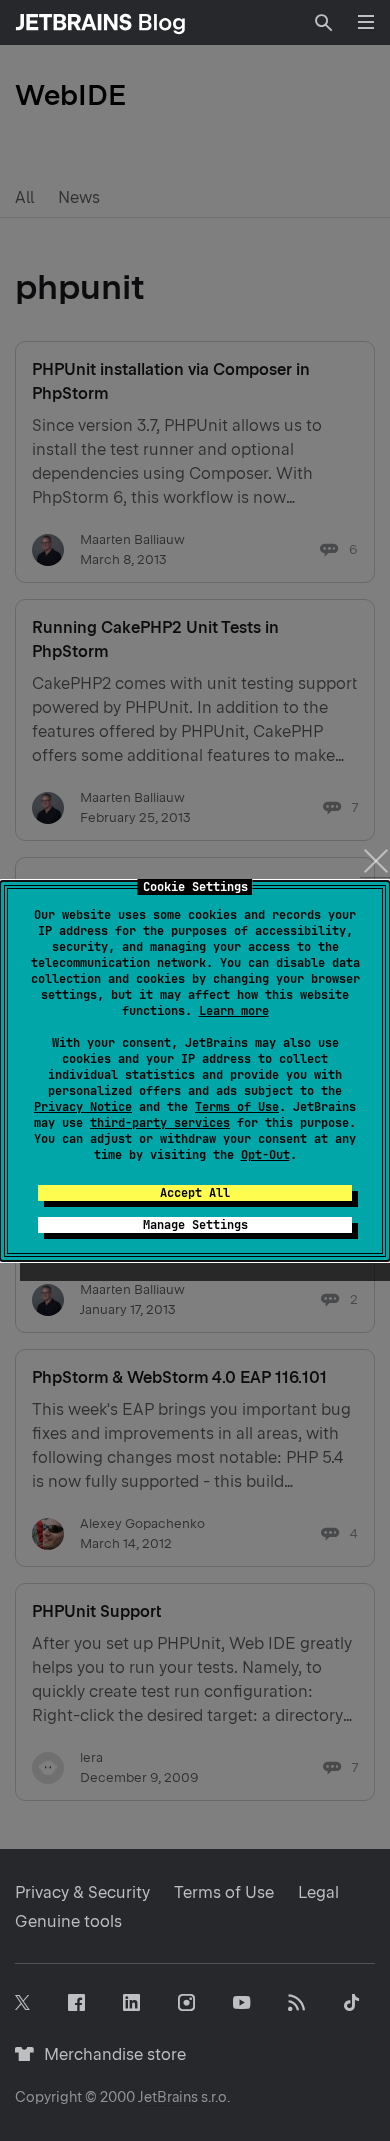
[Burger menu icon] (366, 22)
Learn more (234, 1011)
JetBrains (168, 2097)
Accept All (195, 1193)
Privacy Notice (83, 1107)
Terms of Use (237, 1107)
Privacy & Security (82, 1892)
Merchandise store (109, 2054)
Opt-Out (265, 1155)
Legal (318, 1892)
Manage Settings (195, 1225)
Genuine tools (68, 1921)
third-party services (160, 1123)
